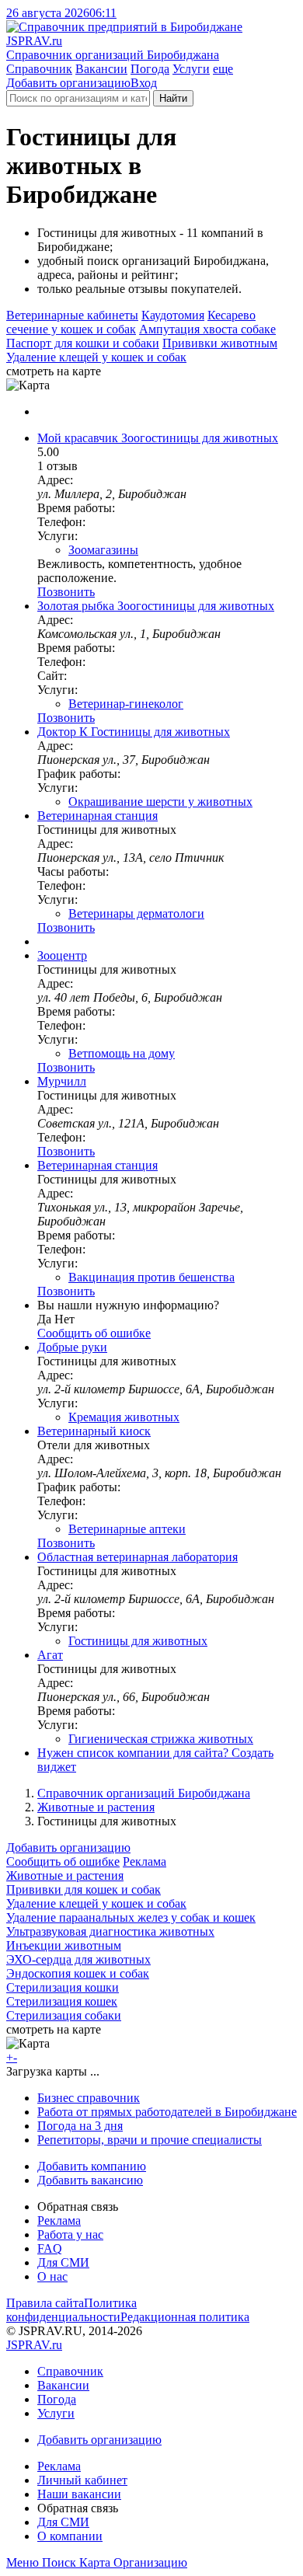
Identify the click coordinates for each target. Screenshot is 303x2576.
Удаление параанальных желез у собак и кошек (131, 1917)
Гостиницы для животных (138, 1641)
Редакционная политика (185, 2317)
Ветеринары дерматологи (136, 913)
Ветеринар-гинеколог (126, 704)
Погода (150, 69)
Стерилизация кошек (62, 2001)
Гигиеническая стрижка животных (161, 1739)
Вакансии (101, 69)
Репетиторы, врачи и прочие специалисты (150, 2140)
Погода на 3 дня (80, 2126)
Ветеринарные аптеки (127, 1529)
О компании (70, 2536)
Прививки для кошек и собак (84, 1889)
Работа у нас (70, 2234)
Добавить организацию (68, 83)
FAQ (50, 2248)
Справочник (39, 69)
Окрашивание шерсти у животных (160, 802)
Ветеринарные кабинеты (72, 315)
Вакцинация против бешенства (151, 1277)
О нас (52, 2276)
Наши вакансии (79, 2494)
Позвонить (66, 592)
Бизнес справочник (89, 2098)
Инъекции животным (64, 1945)
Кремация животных (124, 1417)
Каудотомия (173, 315)
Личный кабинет (82, 2480)
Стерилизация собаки (64, 2015)
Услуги (191, 69)
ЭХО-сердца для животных (78, 1959)
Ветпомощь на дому (122, 1053)
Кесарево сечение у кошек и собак (131, 322)
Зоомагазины (103, 550)
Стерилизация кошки (63, 1987)
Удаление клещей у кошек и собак (96, 357)
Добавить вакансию (90, 2180)
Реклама (145, 1861)
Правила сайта (45, 2303)
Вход (144, 83)
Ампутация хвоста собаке (207, 329)
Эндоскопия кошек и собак (78, 1973)
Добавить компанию (92, 2166)
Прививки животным (220, 343)
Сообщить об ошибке (63, 1861)
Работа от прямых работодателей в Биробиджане (167, 2112)
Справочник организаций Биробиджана (144, 1793)
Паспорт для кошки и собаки (83, 343)
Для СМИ (63, 2262)
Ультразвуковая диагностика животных (110, 1931)
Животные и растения (96, 1807)
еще (223, 69)
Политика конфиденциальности (71, 2310)
